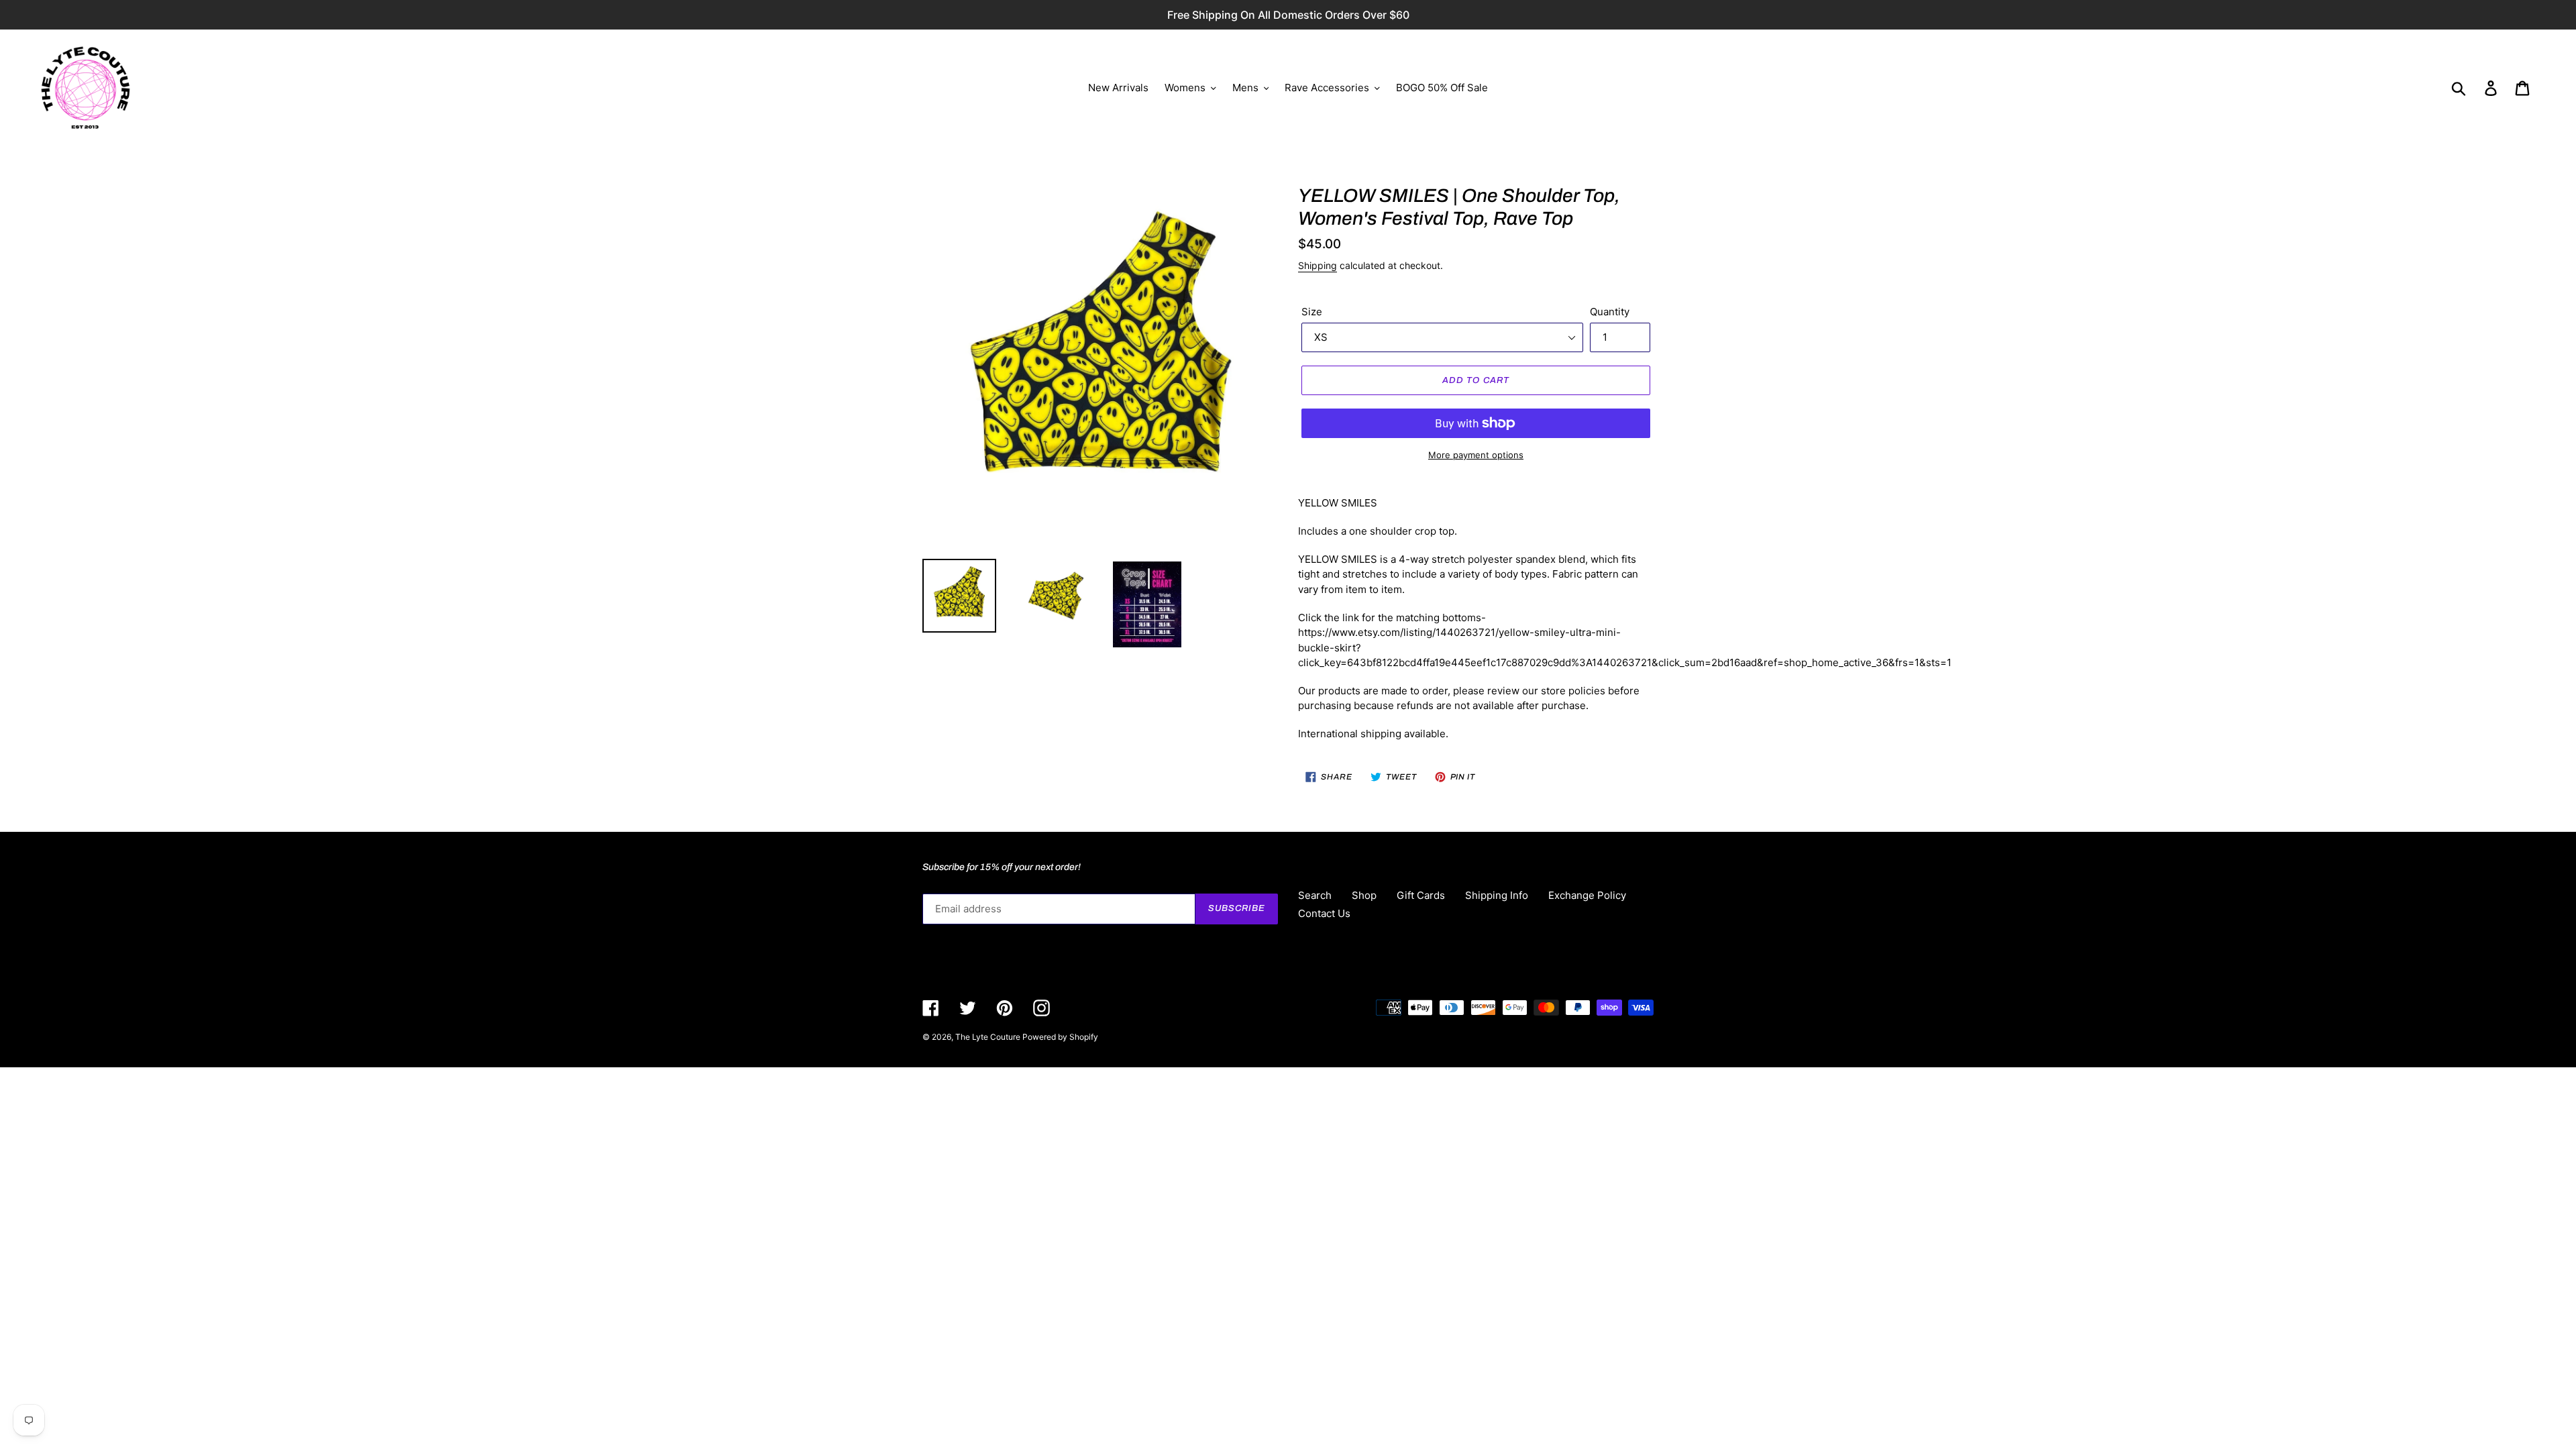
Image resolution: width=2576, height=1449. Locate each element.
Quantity (1610, 312)
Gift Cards (1421, 895)
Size (1312, 312)
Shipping (1318, 265)
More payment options (1476, 455)
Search (1315, 895)
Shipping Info (1497, 895)
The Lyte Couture (989, 1037)
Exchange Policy (1587, 895)
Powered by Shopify (1060, 1037)
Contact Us (1324, 913)
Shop (1364, 895)
